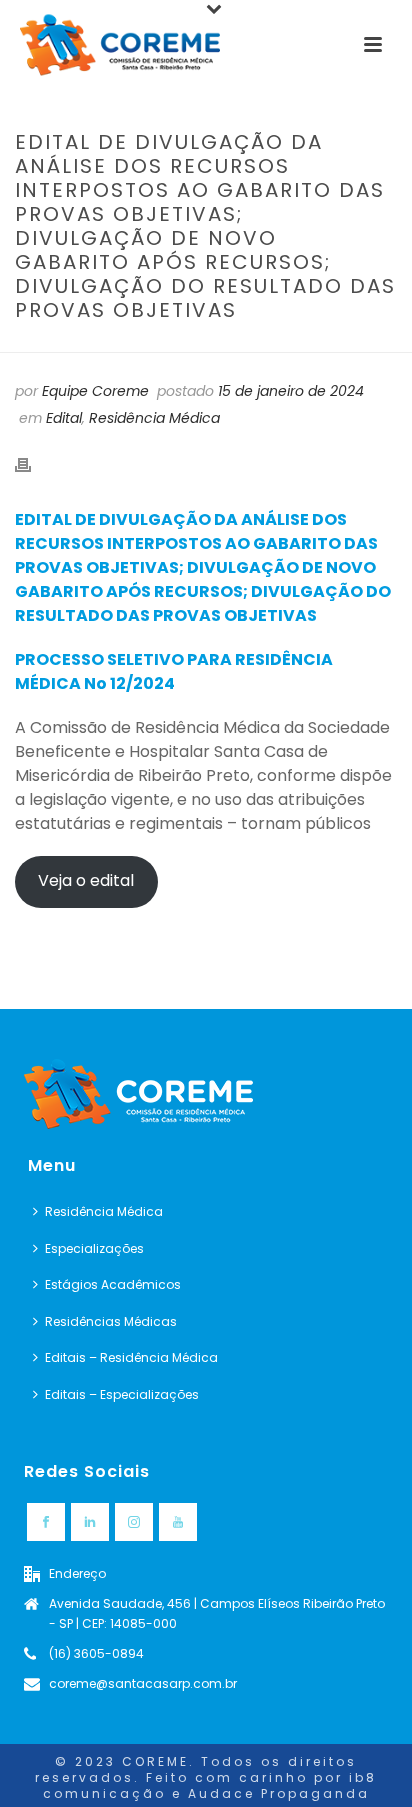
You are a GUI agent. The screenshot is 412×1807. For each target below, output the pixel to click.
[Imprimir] (33, 464)
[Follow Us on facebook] (46, 1522)
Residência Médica (154, 418)
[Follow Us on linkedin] (90, 1522)
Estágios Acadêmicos (113, 1284)
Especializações (94, 1248)
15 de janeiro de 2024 (291, 391)
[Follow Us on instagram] (134, 1522)
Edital (64, 418)
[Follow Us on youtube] (178, 1522)
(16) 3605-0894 (96, 1653)
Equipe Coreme (95, 391)
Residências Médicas (111, 1321)
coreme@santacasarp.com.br (143, 1683)
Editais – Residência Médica (131, 1357)
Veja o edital (86, 880)
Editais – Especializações (122, 1394)
